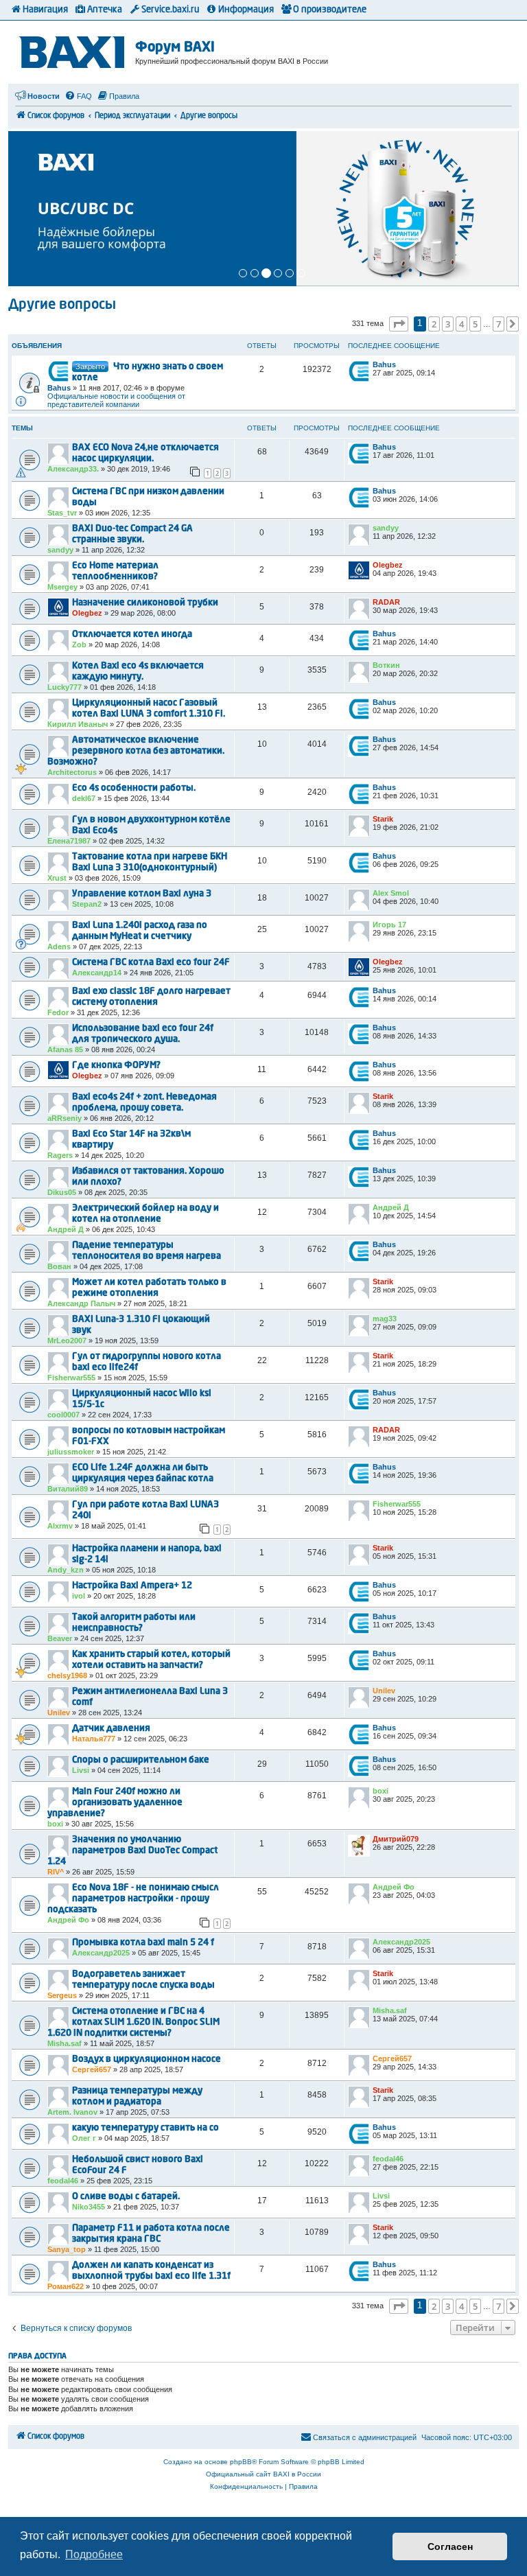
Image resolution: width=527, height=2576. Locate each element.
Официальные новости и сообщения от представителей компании (116, 400)
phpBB (241, 2462)
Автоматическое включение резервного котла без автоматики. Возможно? (136, 751)
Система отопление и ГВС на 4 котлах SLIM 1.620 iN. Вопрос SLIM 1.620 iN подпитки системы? (133, 2022)
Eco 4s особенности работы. (134, 788)
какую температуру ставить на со (145, 2128)
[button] (399, 324)
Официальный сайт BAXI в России (263, 2474)
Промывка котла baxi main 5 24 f (143, 1943)
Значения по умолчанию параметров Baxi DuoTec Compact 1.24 (132, 1851)
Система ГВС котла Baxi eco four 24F (151, 963)
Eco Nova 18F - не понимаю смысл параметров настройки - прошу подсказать (133, 1899)
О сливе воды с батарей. (126, 2197)
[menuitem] (78, 96)
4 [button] (461, 324)
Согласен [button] (450, 2546)
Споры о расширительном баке (141, 1760)
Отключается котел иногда (132, 635)
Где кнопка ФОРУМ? (116, 1066)
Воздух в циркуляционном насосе (147, 2059)
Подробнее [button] (94, 2554)
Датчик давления (111, 1729)
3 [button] (448, 324)
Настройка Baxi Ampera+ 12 (132, 1586)
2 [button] (434, 324)
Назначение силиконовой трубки (145, 603)
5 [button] (475, 324)
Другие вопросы (62, 305)
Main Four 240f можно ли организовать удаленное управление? (115, 1803)
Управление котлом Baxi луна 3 (142, 894)
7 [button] (499, 324)
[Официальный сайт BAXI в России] (73, 50)
